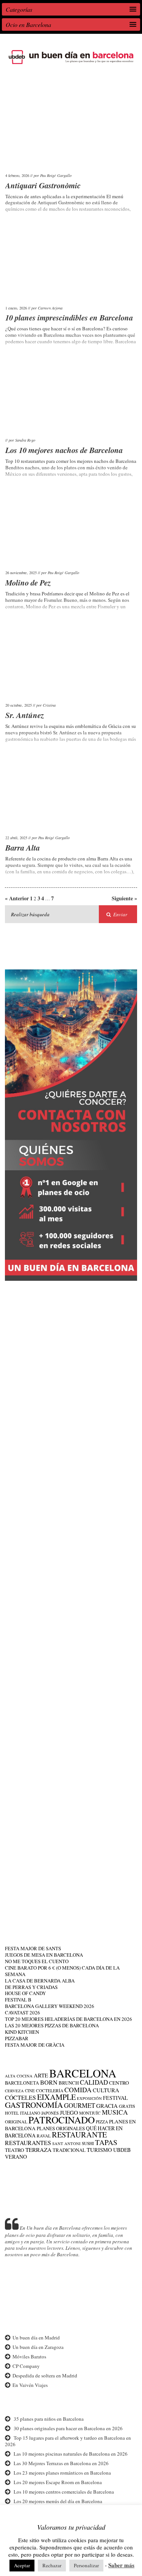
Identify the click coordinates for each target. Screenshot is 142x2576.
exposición (89, 2098)
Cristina (49, 705)
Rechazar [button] (52, 2565)
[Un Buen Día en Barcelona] (71, 64)
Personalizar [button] (86, 2565)
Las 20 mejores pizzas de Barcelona (52, 2025)
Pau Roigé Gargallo (56, 175)
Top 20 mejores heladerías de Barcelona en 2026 (69, 2019)
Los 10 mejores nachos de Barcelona (64, 450)
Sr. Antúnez (25, 715)
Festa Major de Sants (33, 1948)
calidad (94, 2082)
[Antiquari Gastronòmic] (71, 132)
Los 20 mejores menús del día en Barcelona (58, 2501)
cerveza (14, 2091)
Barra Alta (23, 848)
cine (30, 2091)
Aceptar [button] (22, 2565)
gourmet (80, 2105)
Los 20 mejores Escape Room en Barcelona (58, 2482)
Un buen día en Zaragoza (38, 2347)
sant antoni (66, 2144)
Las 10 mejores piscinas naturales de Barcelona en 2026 (71, 2454)
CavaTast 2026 (23, 2012)
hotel (12, 2113)
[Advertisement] (71, 1363)
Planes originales (61, 2128)
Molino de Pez (28, 582)
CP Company (26, 2366)
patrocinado (62, 2120)
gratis (127, 2106)
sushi (88, 2143)
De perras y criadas (31, 1987)
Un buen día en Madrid (36, 2338)
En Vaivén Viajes (30, 2385)
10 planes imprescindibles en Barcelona (69, 317)
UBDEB (122, 2150)
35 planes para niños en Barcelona (49, 2419)
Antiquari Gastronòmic (43, 185)
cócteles (20, 2097)
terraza (38, 2150)
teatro (15, 2150)
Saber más (121, 2565)
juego (69, 2112)
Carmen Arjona (50, 308)
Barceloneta (22, 2083)
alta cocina (19, 2076)
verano (16, 2157)
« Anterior (17, 898)
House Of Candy (25, 1993)
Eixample (56, 2097)
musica (115, 2112)
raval (44, 2136)
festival (115, 2098)
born (49, 2082)
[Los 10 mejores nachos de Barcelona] (71, 397)
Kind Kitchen (22, 2032)
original (16, 2121)
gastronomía (34, 2105)
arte (41, 2075)
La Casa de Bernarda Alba (40, 1981)
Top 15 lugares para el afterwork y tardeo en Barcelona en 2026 (68, 2441)
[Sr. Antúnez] (71, 662)
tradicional (69, 2150)
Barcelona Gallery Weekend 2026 (50, 2006)
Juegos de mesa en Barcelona (44, 1955)
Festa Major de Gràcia (35, 2045)
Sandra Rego (25, 440)
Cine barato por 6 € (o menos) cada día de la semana (62, 1971)
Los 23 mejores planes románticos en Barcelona (62, 2473)
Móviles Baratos (29, 2357)
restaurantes (28, 2143)
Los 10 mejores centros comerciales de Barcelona (64, 2492)
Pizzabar (17, 2038)
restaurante (79, 2135)
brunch (69, 2083)
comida (78, 2090)
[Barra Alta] (71, 794)
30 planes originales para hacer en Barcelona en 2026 (68, 2428)
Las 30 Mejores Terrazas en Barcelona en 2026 (61, 2463)
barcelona (83, 2073)
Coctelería (50, 2091)
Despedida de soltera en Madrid (45, 2376)
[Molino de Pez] (71, 529)
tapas (106, 2142)
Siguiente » (124, 899)
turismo (99, 2150)
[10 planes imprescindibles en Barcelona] (71, 264)
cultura (106, 2090)
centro (119, 2083)
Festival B (18, 2000)
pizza (102, 2122)
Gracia (107, 2106)
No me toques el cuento (37, 1961)
